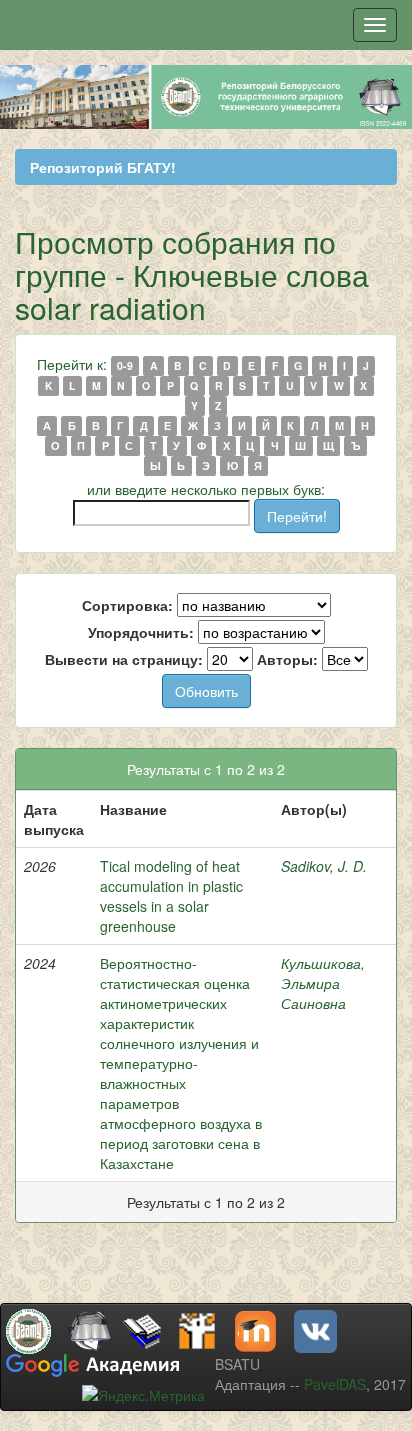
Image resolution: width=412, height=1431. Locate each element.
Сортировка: (127, 605)
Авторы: (287, 659)
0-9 (125, 365)
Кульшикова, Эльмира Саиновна (323, 983)
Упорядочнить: (141, 632)
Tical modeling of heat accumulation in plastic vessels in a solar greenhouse (171, 896)
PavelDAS (335, 1384)
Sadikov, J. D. (324, 866)
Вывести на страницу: (124, 659)
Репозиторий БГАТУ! (103, 167)
